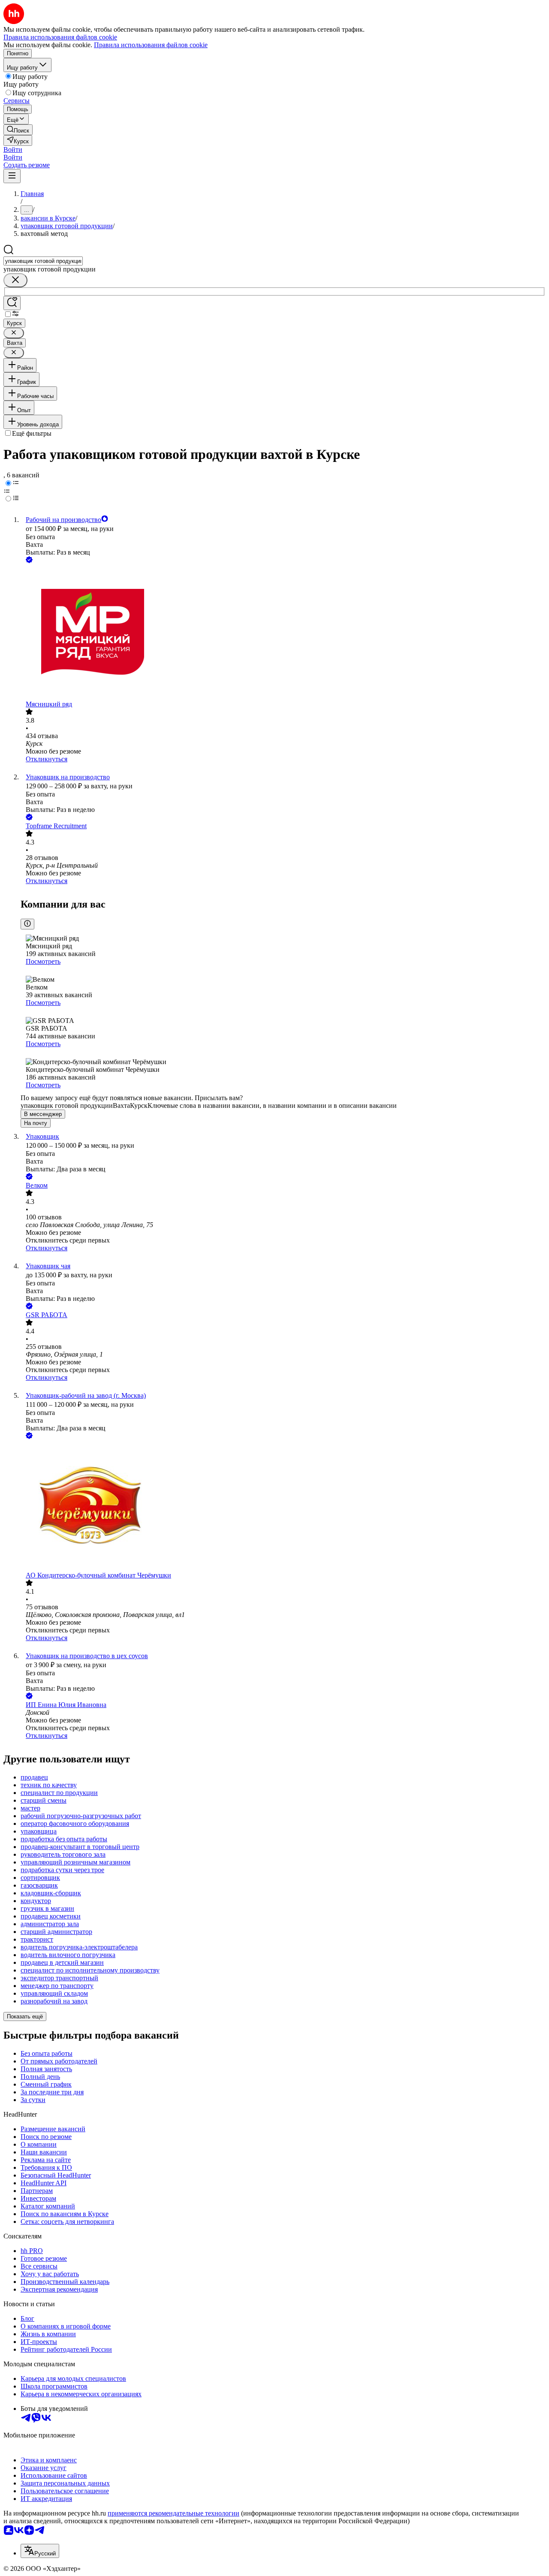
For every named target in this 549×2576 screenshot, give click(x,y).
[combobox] (43, 261)
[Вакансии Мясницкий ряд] (283, 633)
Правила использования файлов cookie (151, 45)
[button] (13, 149)
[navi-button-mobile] (12, 176)
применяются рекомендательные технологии (173, 2513)
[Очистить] (15, 280)
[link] (18, 130)
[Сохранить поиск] (12, 303)
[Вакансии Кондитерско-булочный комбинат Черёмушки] (283, 1506)
